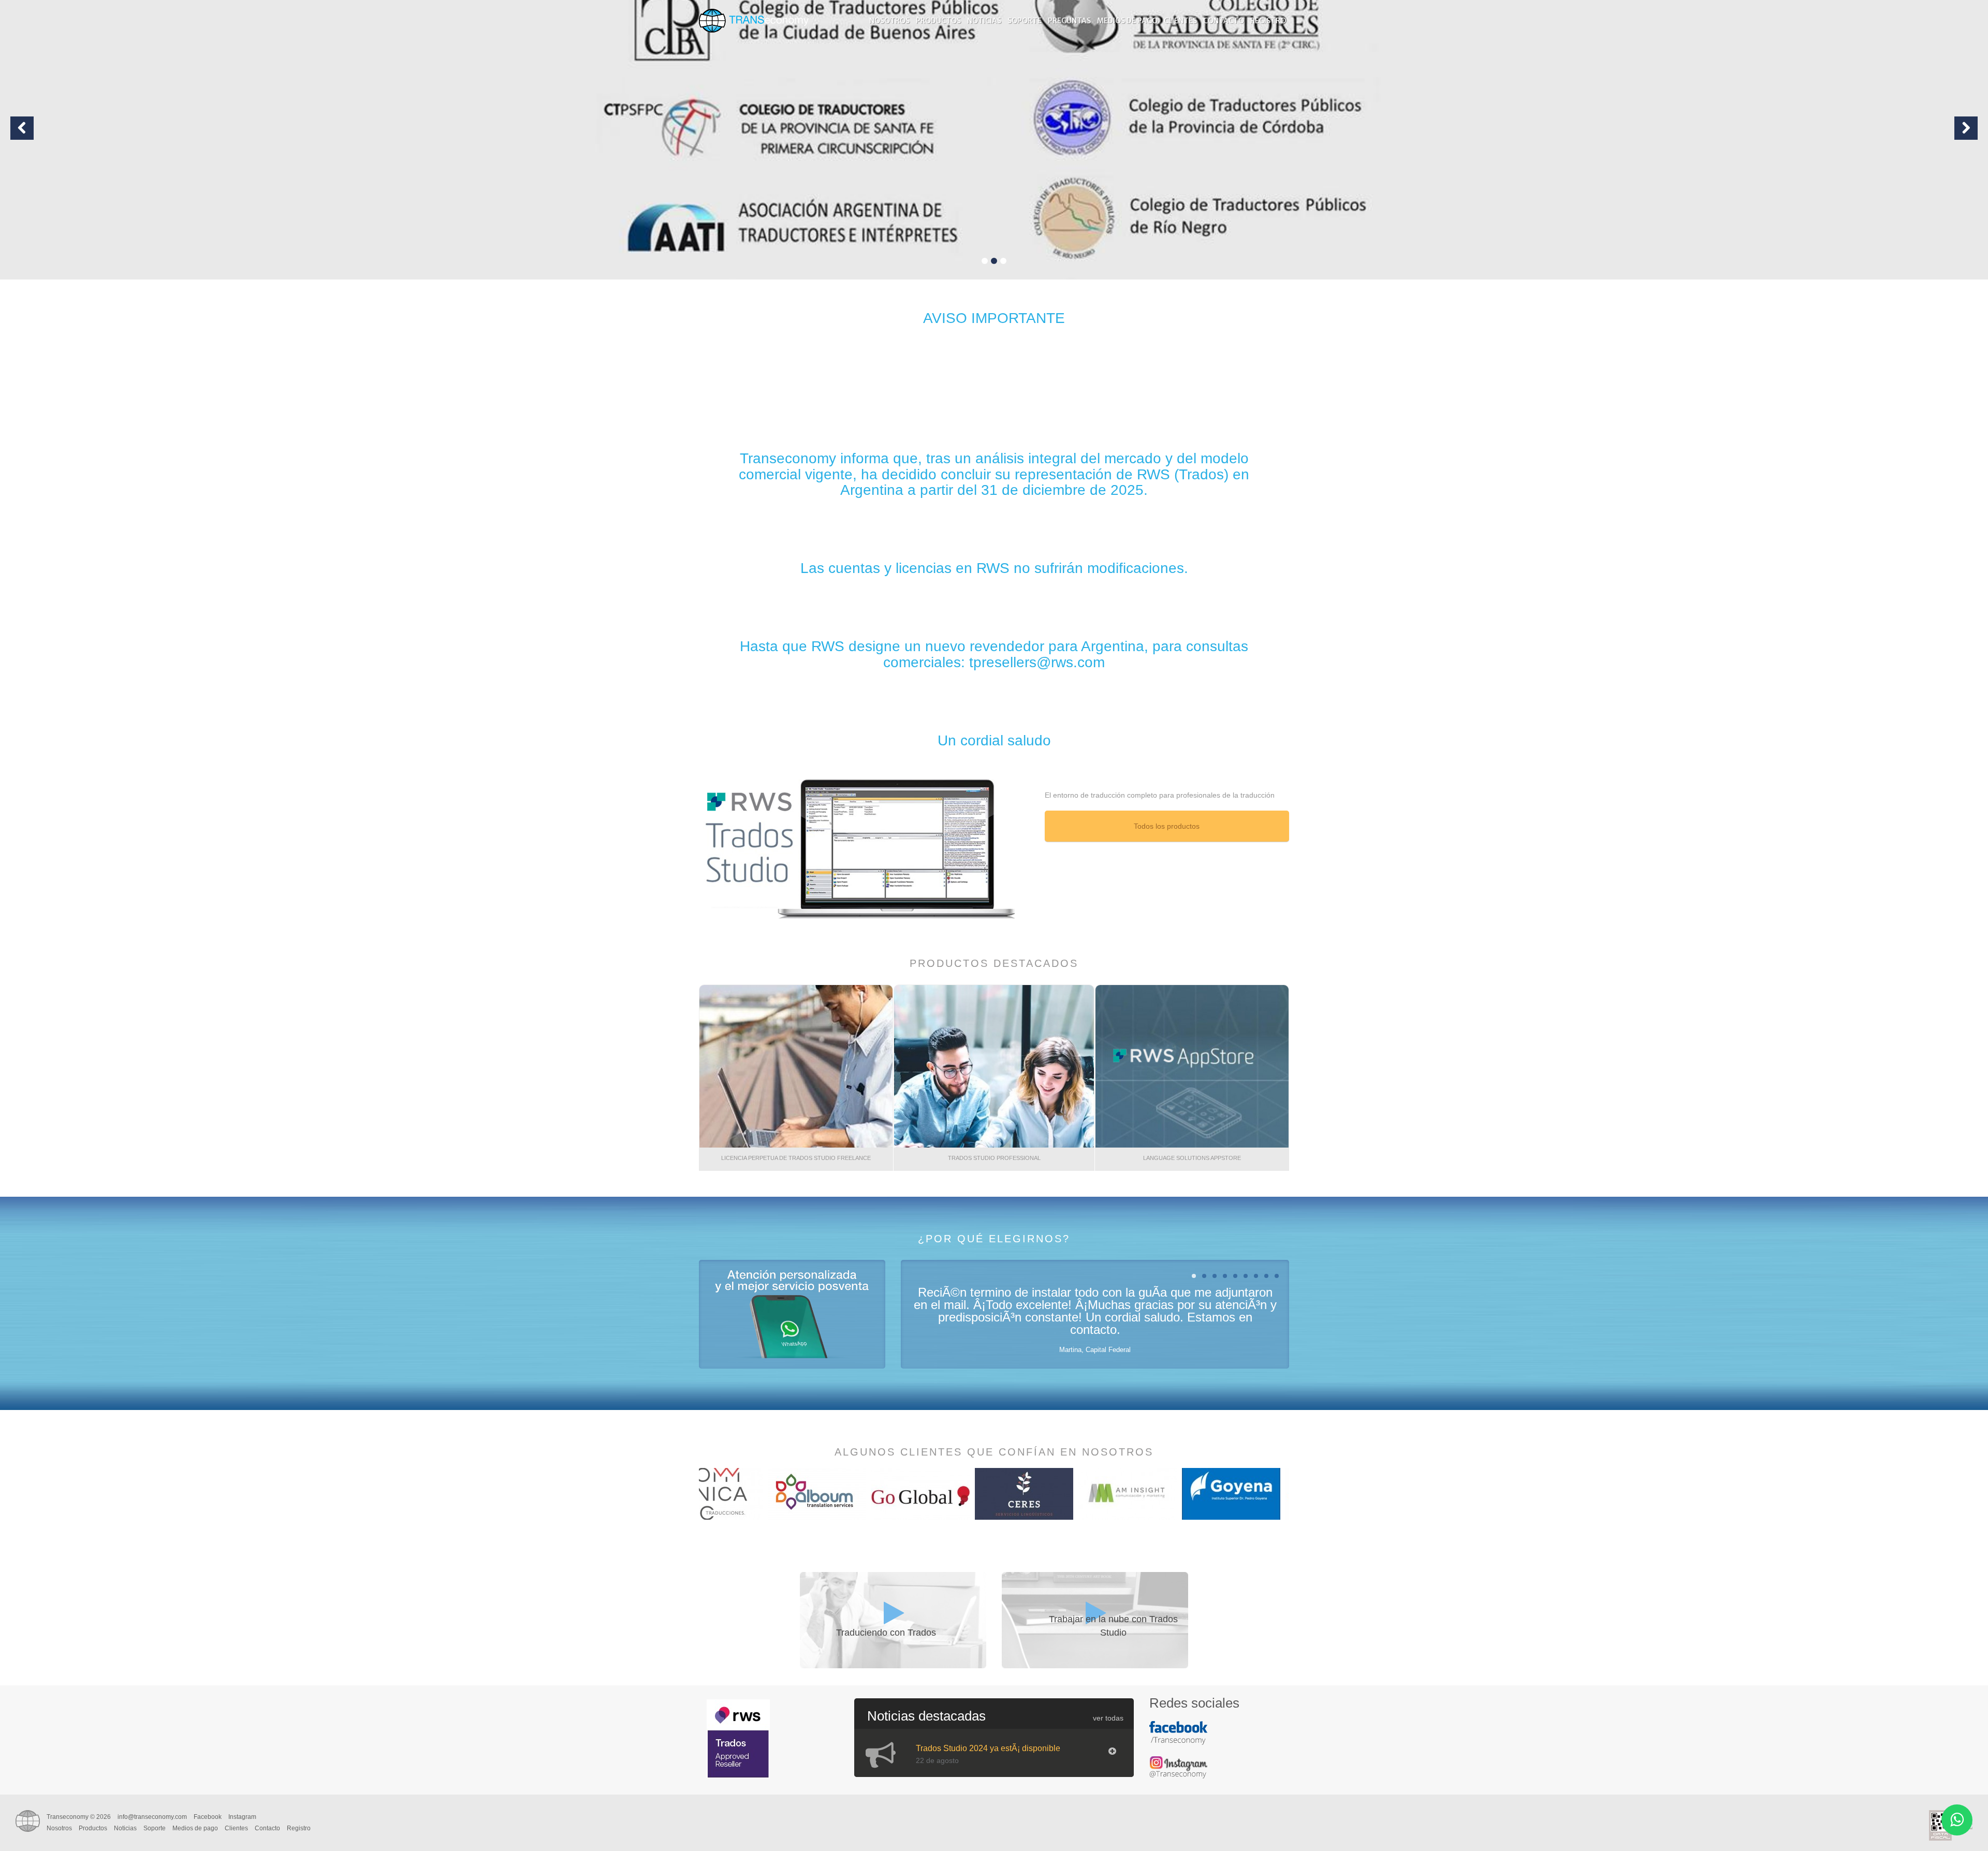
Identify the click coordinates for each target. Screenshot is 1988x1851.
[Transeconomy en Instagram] (1181, 1772)
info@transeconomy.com (152, 1817)
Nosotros (889, 21)
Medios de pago (1127, 21)
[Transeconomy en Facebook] (1181, 1738)
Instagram (242, 1817)
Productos (938, 21)
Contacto (1224, 21)
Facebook (208, 1817)
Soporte (1025, 21)
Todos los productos (1167, 826)
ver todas (1108, 1718)
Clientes (1180, 21)
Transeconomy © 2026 (79, 1817)
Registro (1268, 21)
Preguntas (1069, 21)
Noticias (984, 21)
